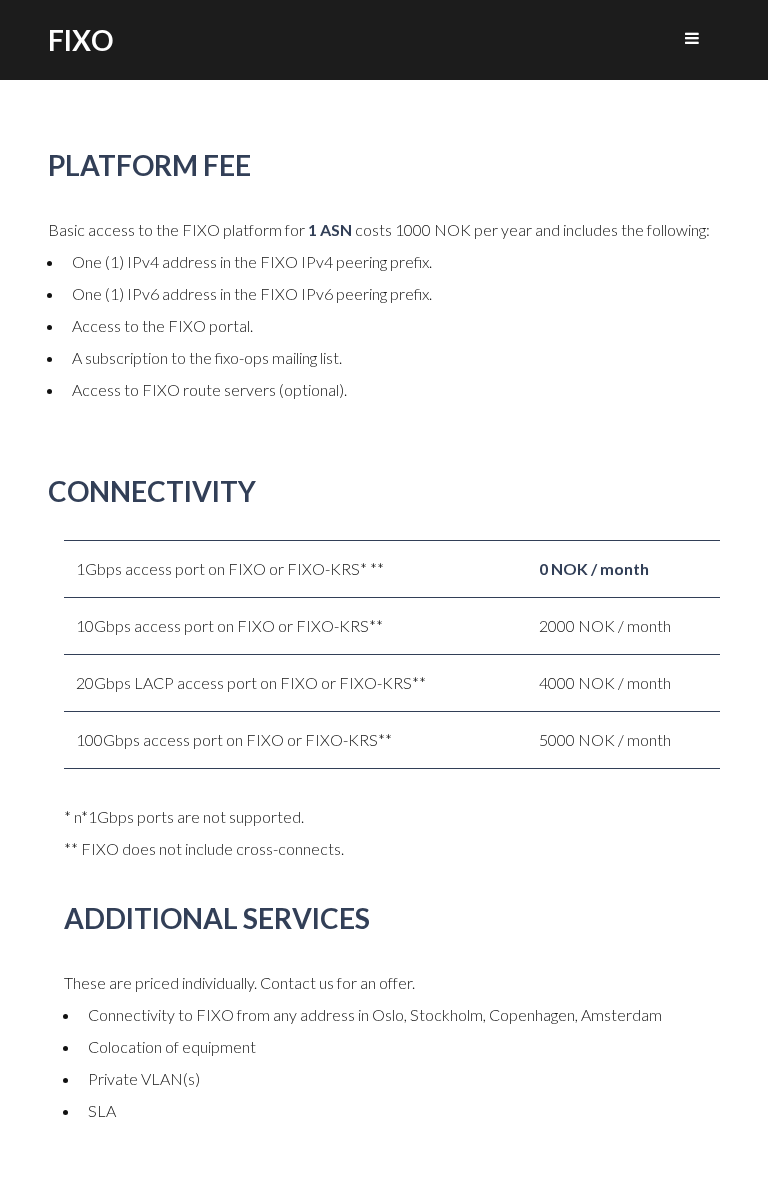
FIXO (80, 40)
